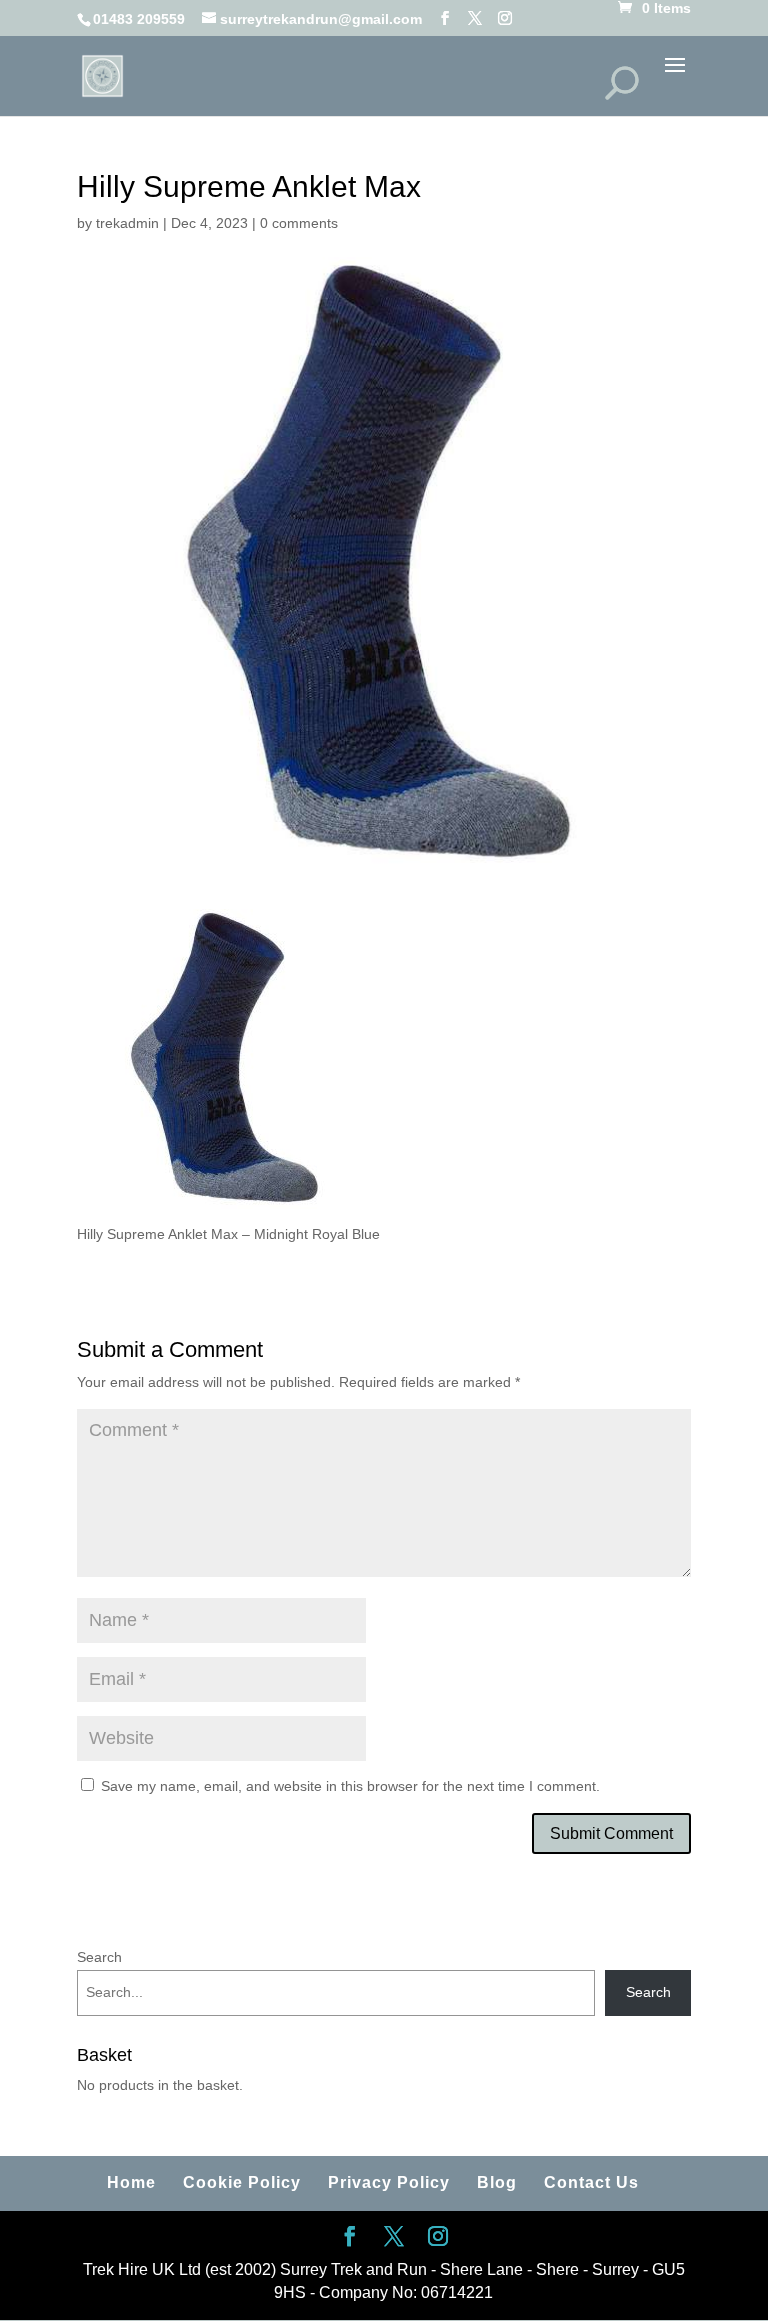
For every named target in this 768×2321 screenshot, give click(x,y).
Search (99, 1957)
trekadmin (127, 223)
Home (131, 2182)
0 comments (299, 223)
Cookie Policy (242, 2182)
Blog (497, 2182)
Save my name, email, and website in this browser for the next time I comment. (350, 1786)
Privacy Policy (389, 2182)
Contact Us (591, 2182)
